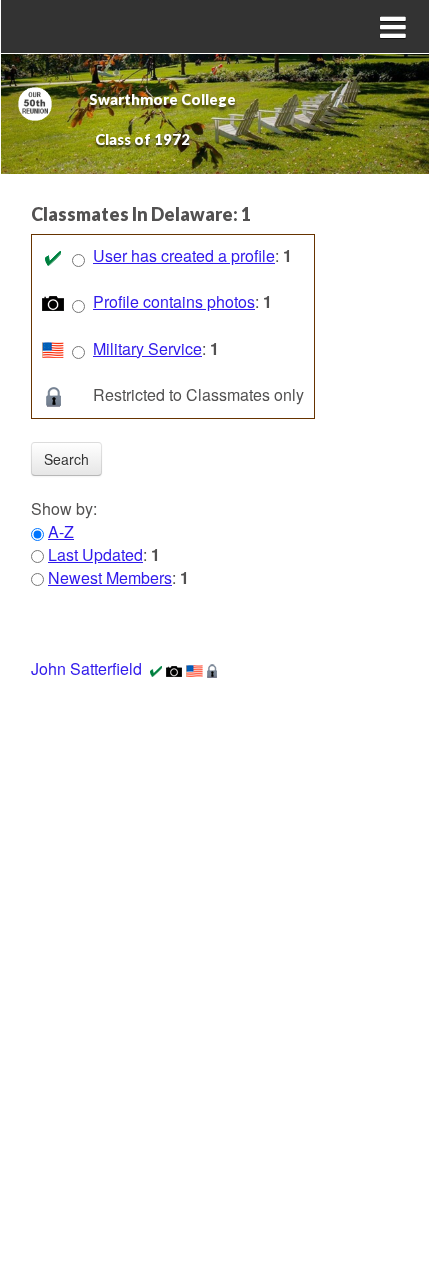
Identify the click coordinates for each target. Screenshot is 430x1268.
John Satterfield (86, 668)
